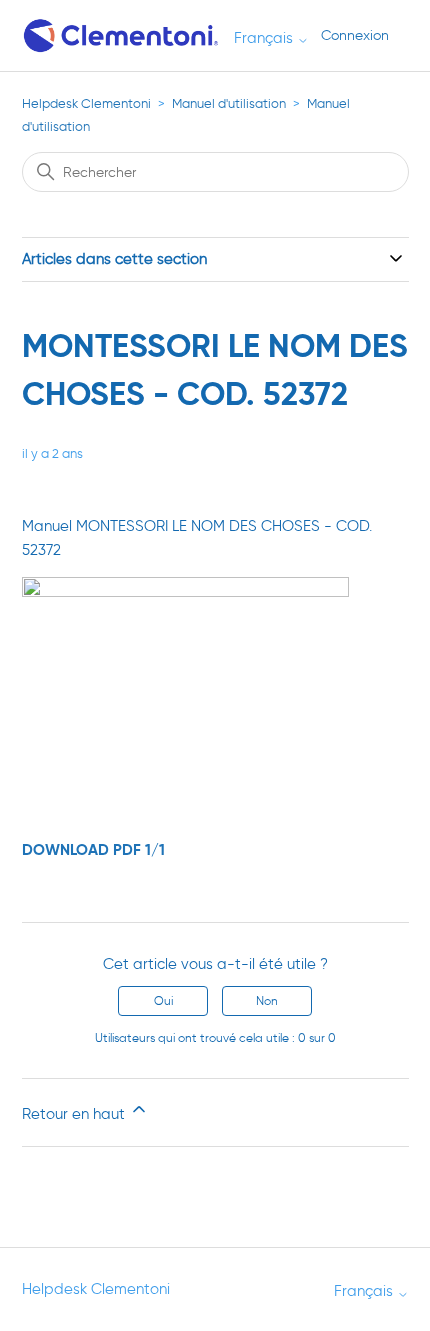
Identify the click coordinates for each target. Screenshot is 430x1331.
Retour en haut (75, 1114)
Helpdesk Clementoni (86, 103)
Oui (163, 1000)
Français (265, 38)
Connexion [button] (355, 35)
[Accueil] (122, 35)
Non (267, 1000)
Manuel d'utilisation (229, 103)
